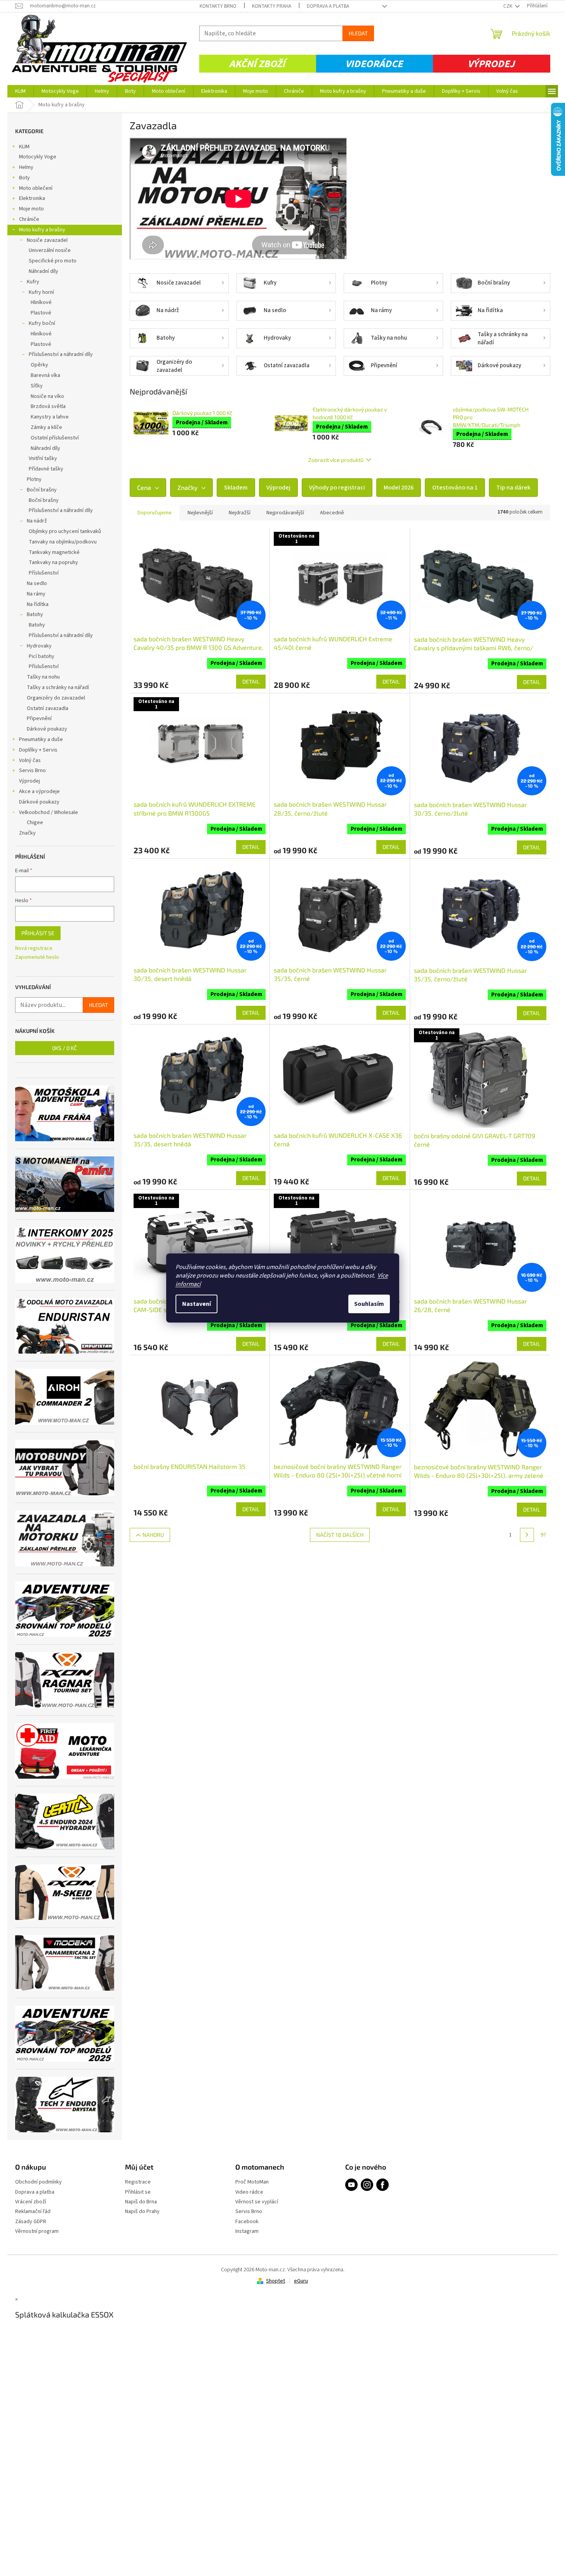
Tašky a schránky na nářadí (58, 687)
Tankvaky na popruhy (53, 562)
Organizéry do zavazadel (56, 698)
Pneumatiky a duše (41, 739)
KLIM (24, 147)
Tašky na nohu (43, 677)
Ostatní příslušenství (55, 438)
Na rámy (36, 594)
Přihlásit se (38, 933)
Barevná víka (45, 375)
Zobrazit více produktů (336, 460)
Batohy (35, 614)
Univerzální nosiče (50, 250)
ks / (64, 1048)
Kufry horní (41, 292)
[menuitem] (20, 91)
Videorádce (374, 64)
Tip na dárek (513, 488)
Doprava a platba (328, 6)
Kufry (33, 282)
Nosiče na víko (47, 396)
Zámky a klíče (46, 427)
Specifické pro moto (53, 261)
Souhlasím (369, 1304)
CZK (508, 6)
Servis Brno (32, 771)
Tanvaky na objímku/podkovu (63, 542)
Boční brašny (42, 490)
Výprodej (491, 64)
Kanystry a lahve (50, 417)
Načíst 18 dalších (340, 1535)
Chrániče (29, 219)
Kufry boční (42, 323)
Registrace (138, 2182)
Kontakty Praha (272, 6)
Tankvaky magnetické (54, 552)
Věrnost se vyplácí (257, 2202)
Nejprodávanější (285, 513)
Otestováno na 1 (455, 488)
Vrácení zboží (31, 2202)
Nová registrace (34, 949)
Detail (251, 681)
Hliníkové (41, 302)
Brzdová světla (48, 406)
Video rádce (249, 2192)
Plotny (34, 479)
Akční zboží (257, 64)
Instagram (247, 2231)
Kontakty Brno (218, 6)
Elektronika (32, 198)
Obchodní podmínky (38, 2182)
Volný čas (30, 760)
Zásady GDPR (31, 2222)
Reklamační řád (33, 2212)
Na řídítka (38, 604)
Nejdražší (240, 513)
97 (543, 1535)
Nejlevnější (200, 513)
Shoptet (276, 2281)
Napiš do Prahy (142, 2212)
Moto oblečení (36, 188)
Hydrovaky (39, 646)
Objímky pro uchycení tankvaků (65, 531)
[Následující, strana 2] (527, 1535)
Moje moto (31, 209)
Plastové (41, 313)
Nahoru (153, 1535)
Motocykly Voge (38, 157)
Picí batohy (42, 656)
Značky (27, 833)
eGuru (301, 2281)
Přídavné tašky (46, 469)
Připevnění (39, 719)
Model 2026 (399, 488)
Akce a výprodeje (39, 792)
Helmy (26, 167)
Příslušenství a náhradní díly (61, 354)
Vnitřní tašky (43, 458)
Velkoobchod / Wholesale (49, 812)
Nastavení (196, 1304)
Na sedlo (37, 583)
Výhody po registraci (337, 488)
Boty (24, 178)
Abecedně (332, 513)
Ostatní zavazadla (48, 708)
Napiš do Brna (141, 2202)
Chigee (35, 823)
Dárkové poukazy (47, 729)
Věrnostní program (37, 2231)
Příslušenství (44, 573)
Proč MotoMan (252, 2182)
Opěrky (39, 365)
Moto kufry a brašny (42, 230)
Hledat (358, 33)
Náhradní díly (43, 271)
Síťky (37, 386)
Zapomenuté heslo (37, 957)
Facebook (247, 2222)
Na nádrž (37, 521)
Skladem (236, 488)
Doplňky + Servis (38, 750)
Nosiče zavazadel (47, 240)
